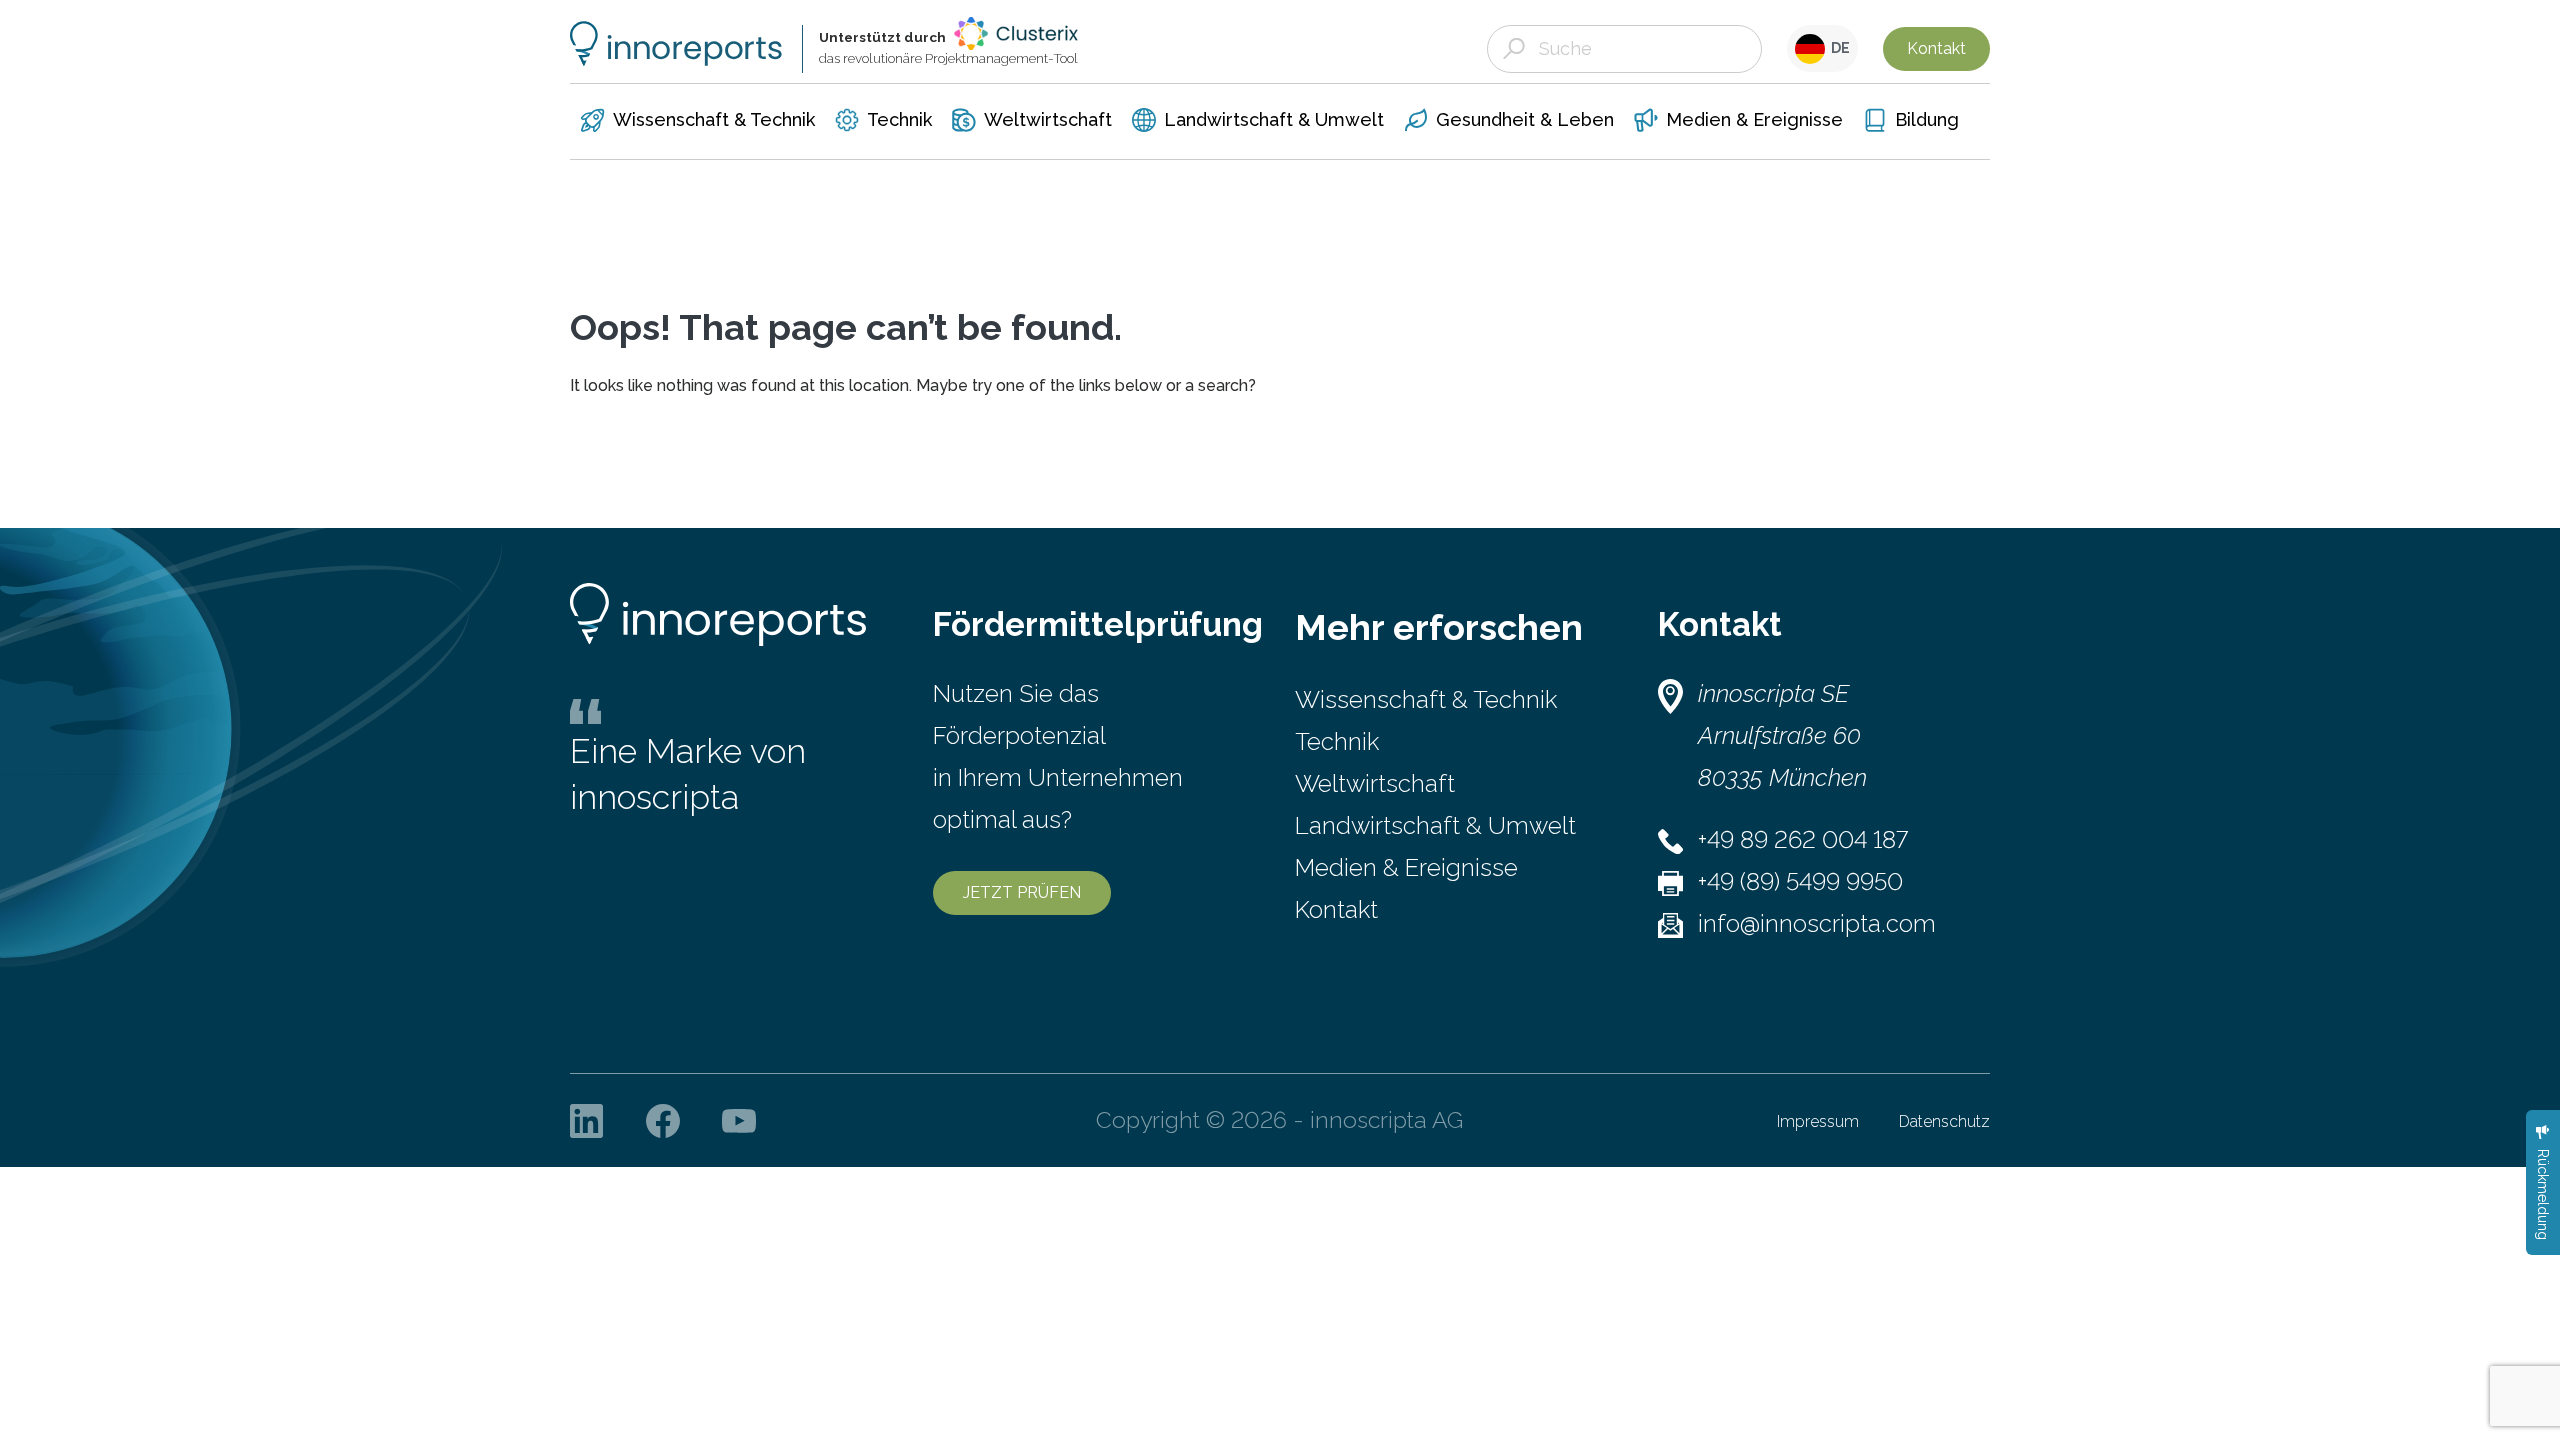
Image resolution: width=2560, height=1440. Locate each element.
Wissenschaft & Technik (1426, 699)
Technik (1337, 741)
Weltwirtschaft (1375, 783)
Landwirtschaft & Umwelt (1435, 825)
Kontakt (1936, 48)
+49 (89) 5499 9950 (1800, 881)
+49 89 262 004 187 (1803, 839)
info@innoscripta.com (1817, 923)
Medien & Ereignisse (1406, 867)
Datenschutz (1944, 1121)
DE (1837, 48)
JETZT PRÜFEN (1022, 892)
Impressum (1818, 1121)
